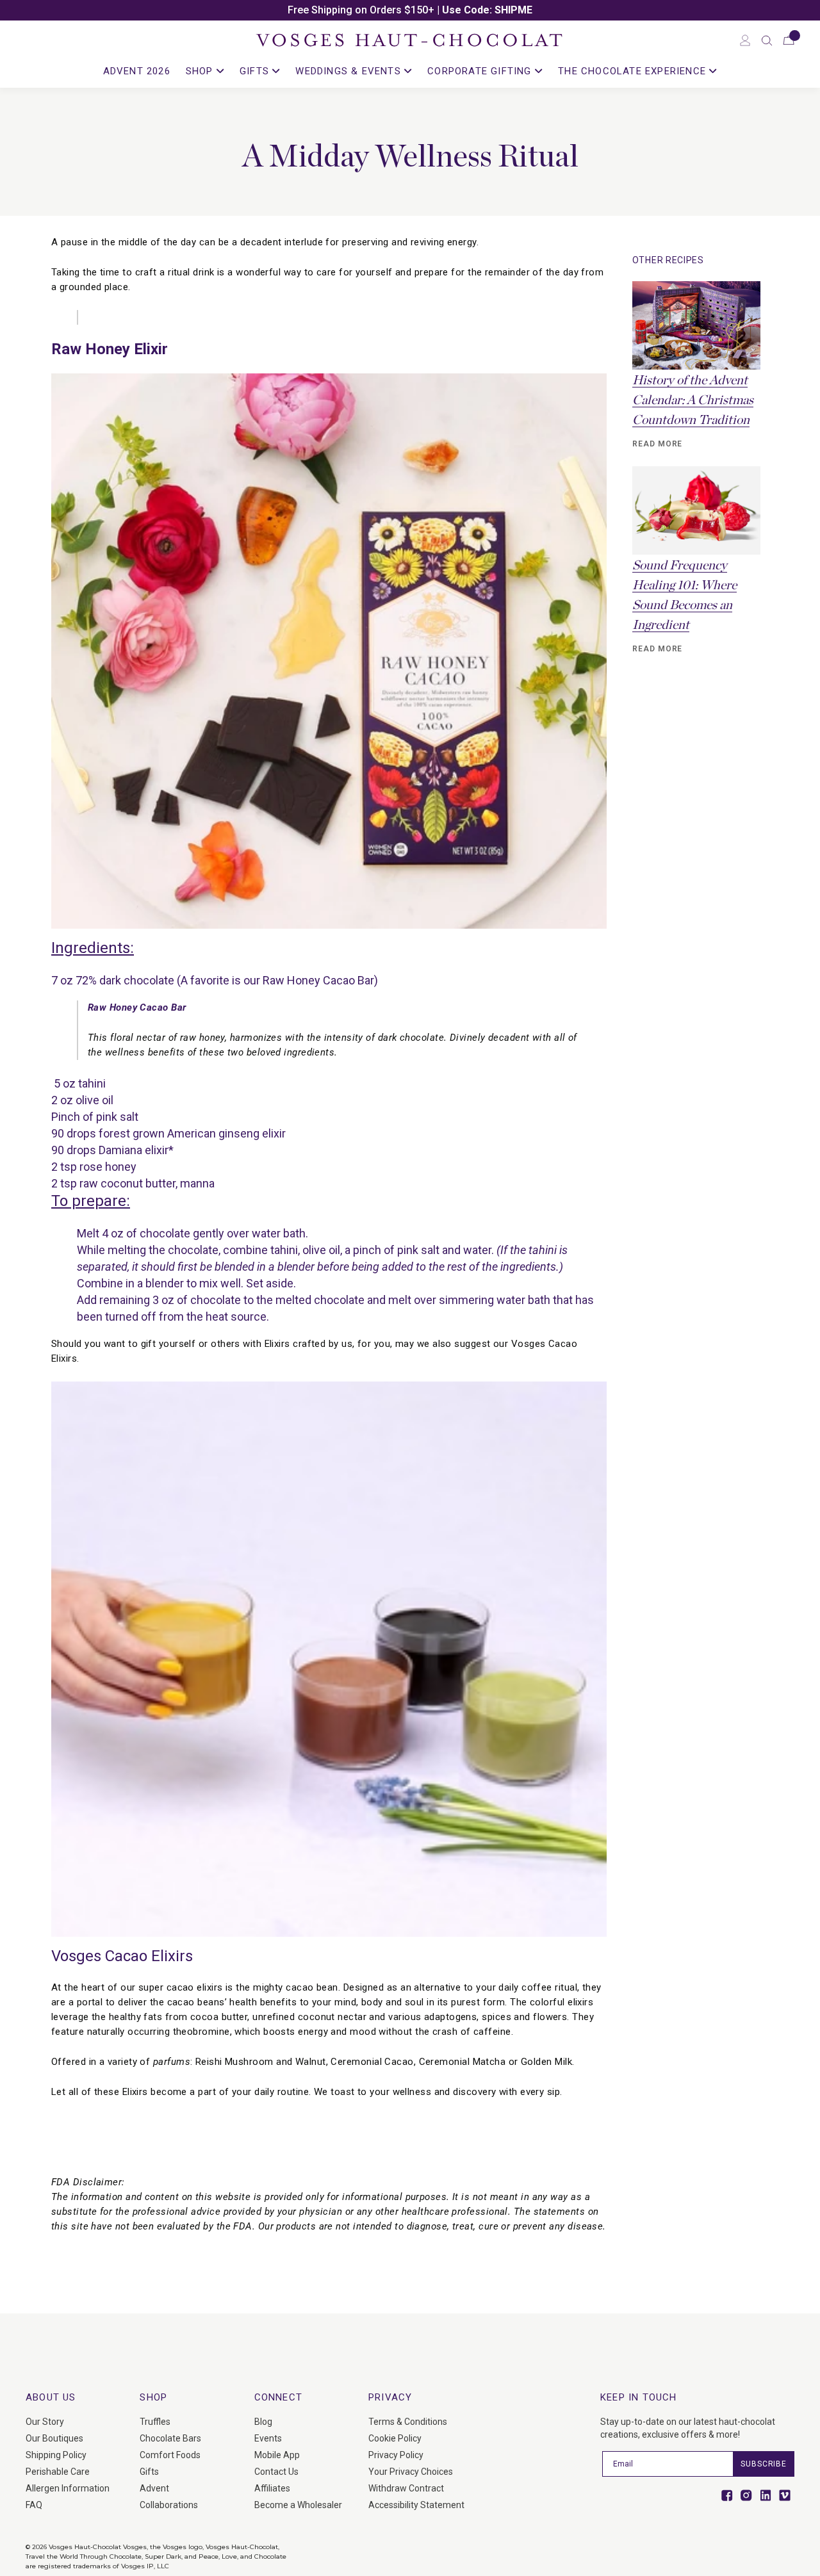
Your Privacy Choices (411, 2472)
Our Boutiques (54, 2438)
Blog (263, 2422)
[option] (410, 10)
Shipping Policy (56, 2455)
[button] (767, 40)
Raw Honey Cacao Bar (318, 980)
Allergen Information (68, 2488)
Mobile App (277, 2455)
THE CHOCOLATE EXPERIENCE (634, 71)
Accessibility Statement (416, 2505)
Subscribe (764, 2464)
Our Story (45, 2422)
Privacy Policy (396, 2455)
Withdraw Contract (406, 2488)
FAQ (34, 2505)
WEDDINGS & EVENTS (350, 71)
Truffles (155, 2422)
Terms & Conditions (408, 2422)
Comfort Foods (170, 2455)
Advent (154, 2488)
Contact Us (276, 2472)
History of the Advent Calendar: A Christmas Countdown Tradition (693, 400)
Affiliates (272, 2488)
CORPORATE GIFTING (481, 71)
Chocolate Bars (170, 2438)
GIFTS (256, 71)
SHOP (201, 71)
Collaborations (169, 2505)
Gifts (149, 2472)
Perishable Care (58, 2472)
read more (658, 444)
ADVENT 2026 (137, 71)
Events (268, 2438)
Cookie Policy (395, 2438)
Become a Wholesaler (298, 2505)
